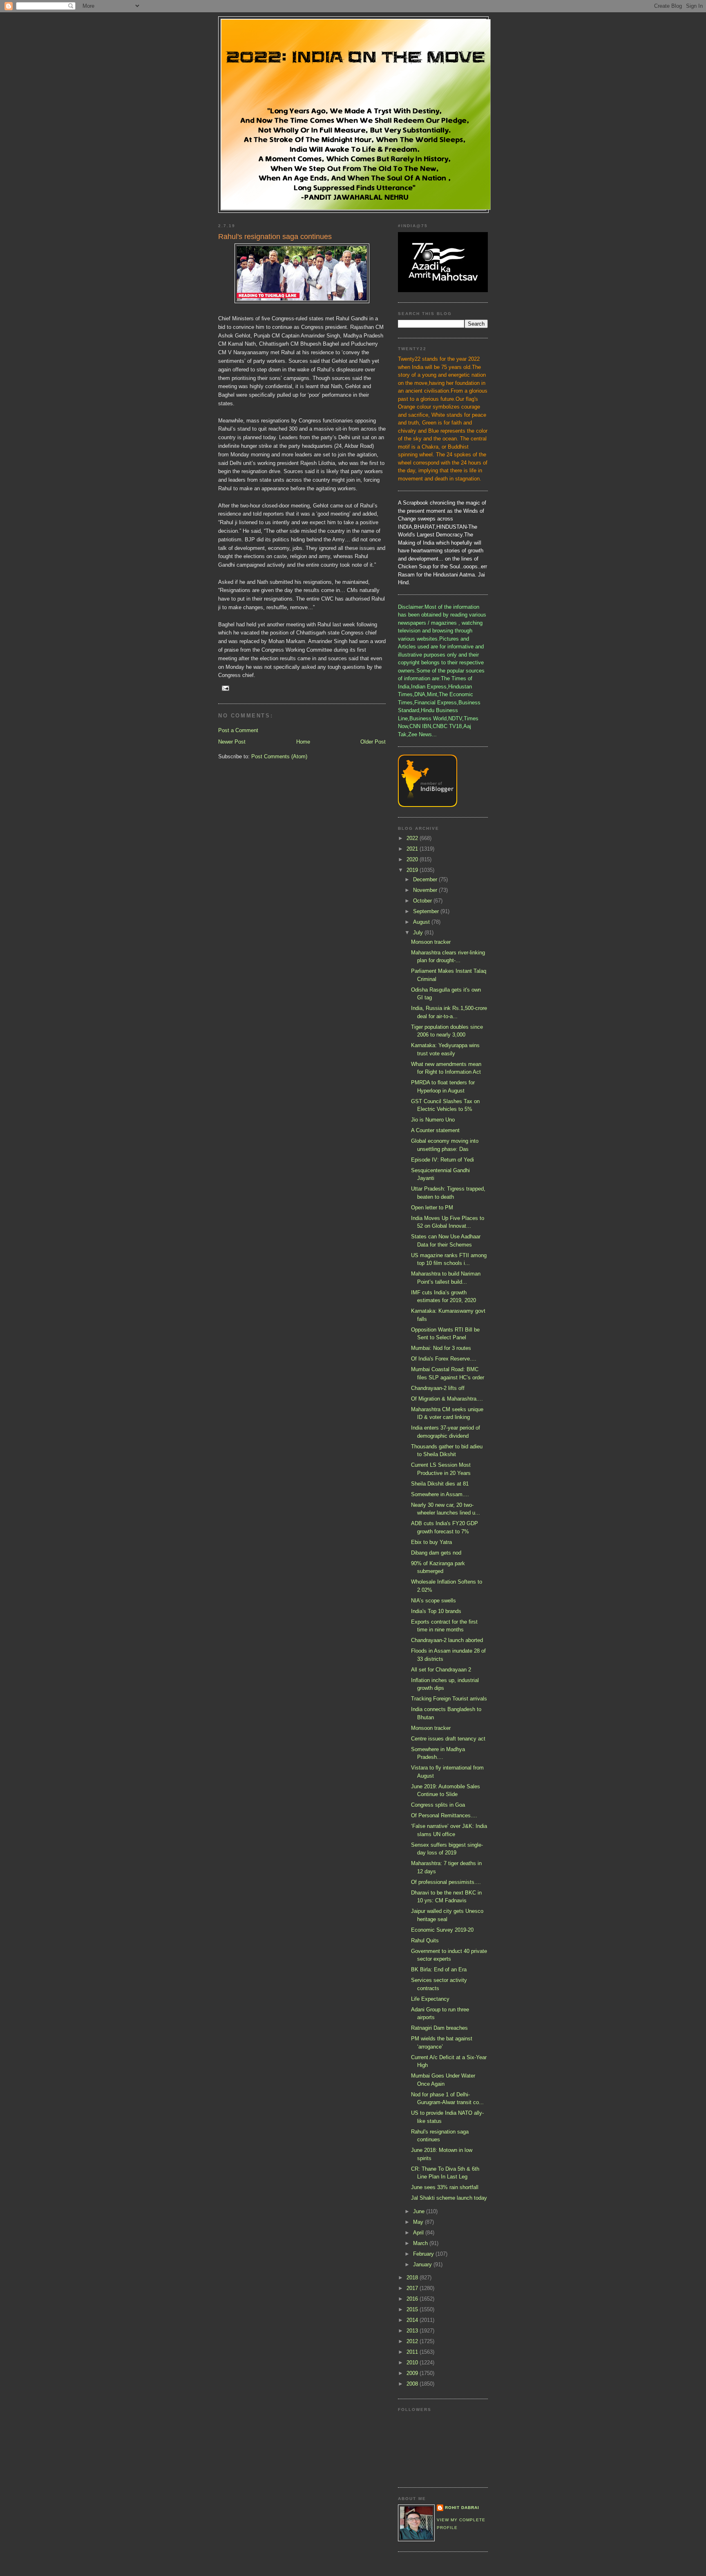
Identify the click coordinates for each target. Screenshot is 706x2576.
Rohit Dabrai (462, 2508)
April (419, 2233)
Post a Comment (238, 730)
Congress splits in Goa (438, 1805)
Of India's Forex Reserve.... (444, 1359)
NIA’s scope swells (433, 1601)
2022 (413, 838)
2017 (413, 2288)
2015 (413, 2309)
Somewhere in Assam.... (440, 1494)
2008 (413, 2384)
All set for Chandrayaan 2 (441, 1670)
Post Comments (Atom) (279, 756)
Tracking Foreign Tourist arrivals (449, 1699)
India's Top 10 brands (436, 1611)
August (422, 922)
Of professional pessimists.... (446, 1882)
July (419, 933)
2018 (413, 2278)
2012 (413, 2341)
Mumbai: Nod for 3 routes (441, 1348)
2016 (413, 2299)
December (426, 879)
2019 (413, 870)
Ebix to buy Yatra (431, 1542)
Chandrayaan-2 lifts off (438, 1388)
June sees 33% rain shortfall (445, 2187)
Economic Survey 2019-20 (442, 1930)
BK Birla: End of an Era (439, 1969)
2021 (413, 849)
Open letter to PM (432, 1208)
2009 (413, 2373)
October (423, 901)
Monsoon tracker (431, 942)
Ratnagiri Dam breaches (439, 2028)
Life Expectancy (430, 1999)
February (424, 2254)
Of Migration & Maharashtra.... (447, 1399)
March (421, 2243)
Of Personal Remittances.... (444, 1815)
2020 (413, 859)
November (426, 890)
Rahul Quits (425, 1940)
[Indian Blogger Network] (428, 805)
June (420, 2211)
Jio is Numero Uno (433, 1120)
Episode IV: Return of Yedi (442, 1160)
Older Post (373, 742)
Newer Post (232, 742)
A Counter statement (435, 1130)
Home (303, 742)
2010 (413, 2363)
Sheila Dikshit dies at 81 (440, 1484)
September (427, 911)
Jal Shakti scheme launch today (449, 2198)
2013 (413, 2331)
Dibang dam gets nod (436, 1553)
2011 (413, 2352)
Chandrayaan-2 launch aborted (447, 1640)
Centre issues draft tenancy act (448, 1739)
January (423, 2264)
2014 (413, 2320)
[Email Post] (225, 688)
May (419, 2222)
